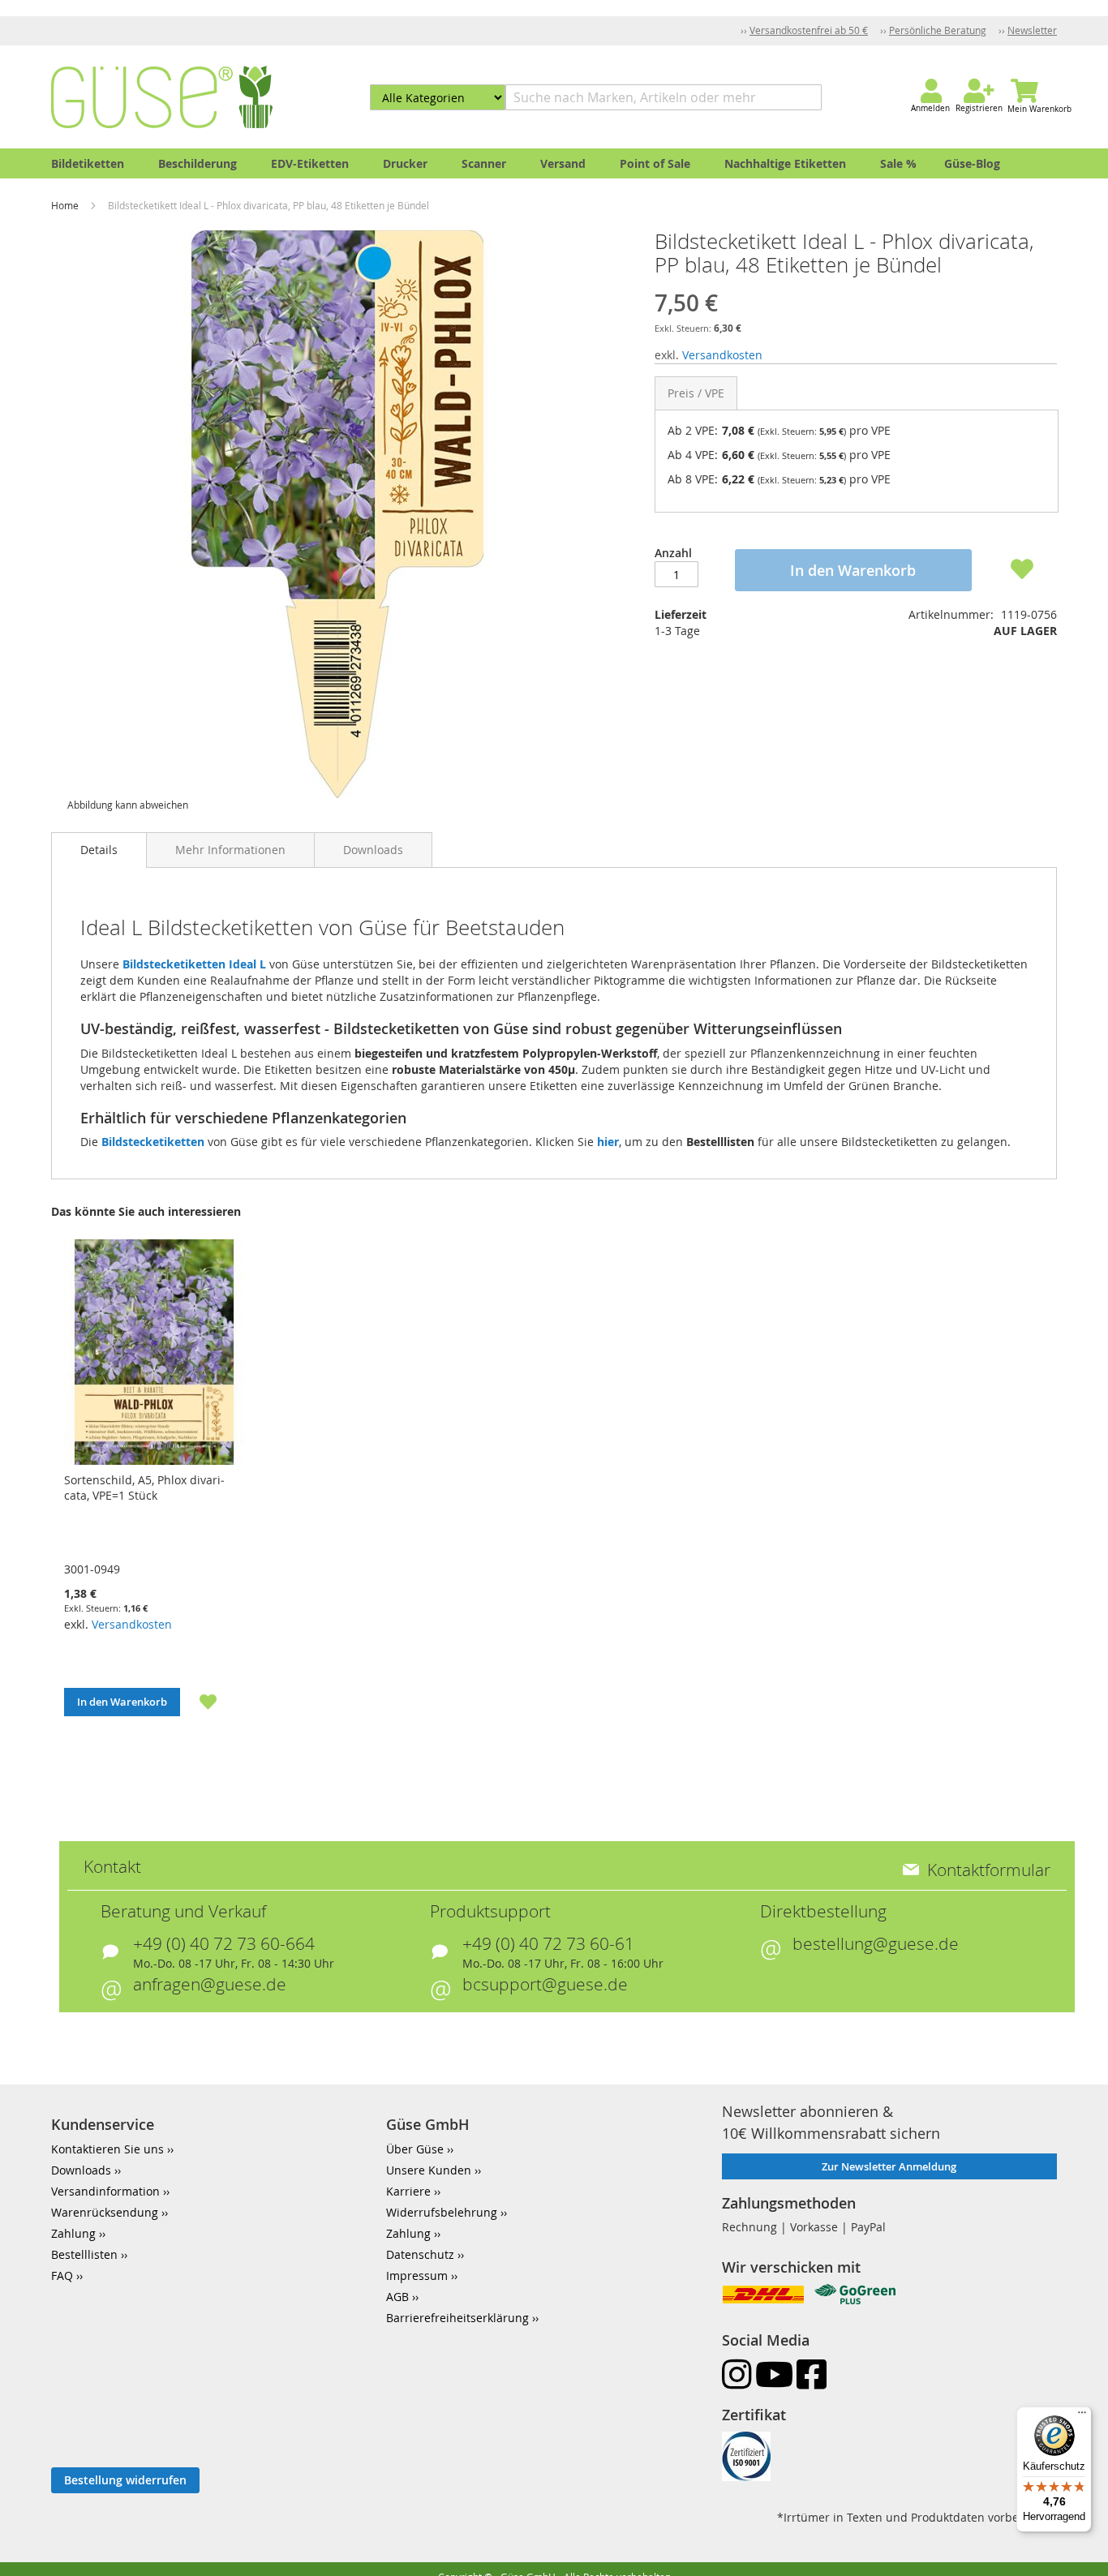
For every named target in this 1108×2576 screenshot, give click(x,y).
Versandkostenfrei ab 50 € (809, 30)
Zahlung (73, 2233)
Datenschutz (420, 2254)
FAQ (62, 2275)
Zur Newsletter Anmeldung (889, 2166)
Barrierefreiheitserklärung (457, 2318)
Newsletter (1032, 30)
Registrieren (979, 108)
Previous (30, 1498)
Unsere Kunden (429, 2170)
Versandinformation (105, 2191)
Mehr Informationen (230, 850)
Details (99, 850)
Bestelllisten (84, 2254)
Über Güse (415, 2149)
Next (1078, 1498)
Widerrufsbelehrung (442, 2212)
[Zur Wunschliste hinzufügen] (199, 1702)
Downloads (373, 850)
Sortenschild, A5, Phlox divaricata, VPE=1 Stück (144, 1488)
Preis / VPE (696, 393)
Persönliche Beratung (938, 30)
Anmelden (930, 108)
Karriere (408, 2191)
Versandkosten (722, 355)
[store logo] (162, 97)
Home (66, 205)
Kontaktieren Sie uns (107, 2149)
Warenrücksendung (105, 2212)
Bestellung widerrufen (125, 2480)
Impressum (417, 2275)
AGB (397, 2297)
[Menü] (1082, 2416)
